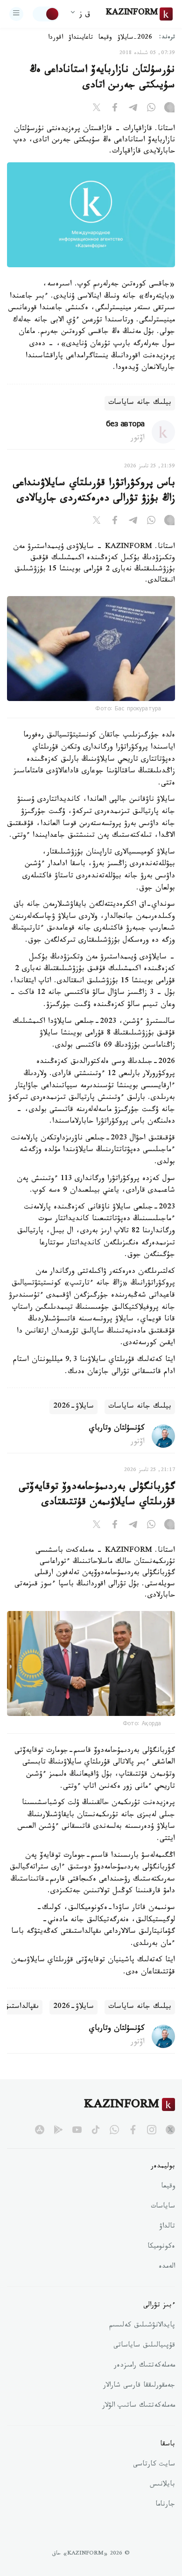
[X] (97, 109)
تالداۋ (167, 2227)
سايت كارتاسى (154, 2465)
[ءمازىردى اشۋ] (16, 14)
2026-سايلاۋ (135, 38)
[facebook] (133, 2130)
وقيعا (105, 38)
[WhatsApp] (151, 109)
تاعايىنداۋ (81, 38)
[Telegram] (133, 109)
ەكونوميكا (161, 2247)
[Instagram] (169, 109)
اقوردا (56, 38)
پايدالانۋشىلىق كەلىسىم (142, 2326)
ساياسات (163, 2207)
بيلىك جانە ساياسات (140, 403)
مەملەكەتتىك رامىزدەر (144, 2366)
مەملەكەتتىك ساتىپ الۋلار (139, 2406)
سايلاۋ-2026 (73, 1407)
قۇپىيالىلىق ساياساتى (144, 2346)
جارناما (165, 2505)
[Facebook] (115, 109)
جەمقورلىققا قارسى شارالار (139, 2386)
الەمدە (167, 2267)
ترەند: (167, 38)
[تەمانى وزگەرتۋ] (46, 14)
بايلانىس (162, 2485)
